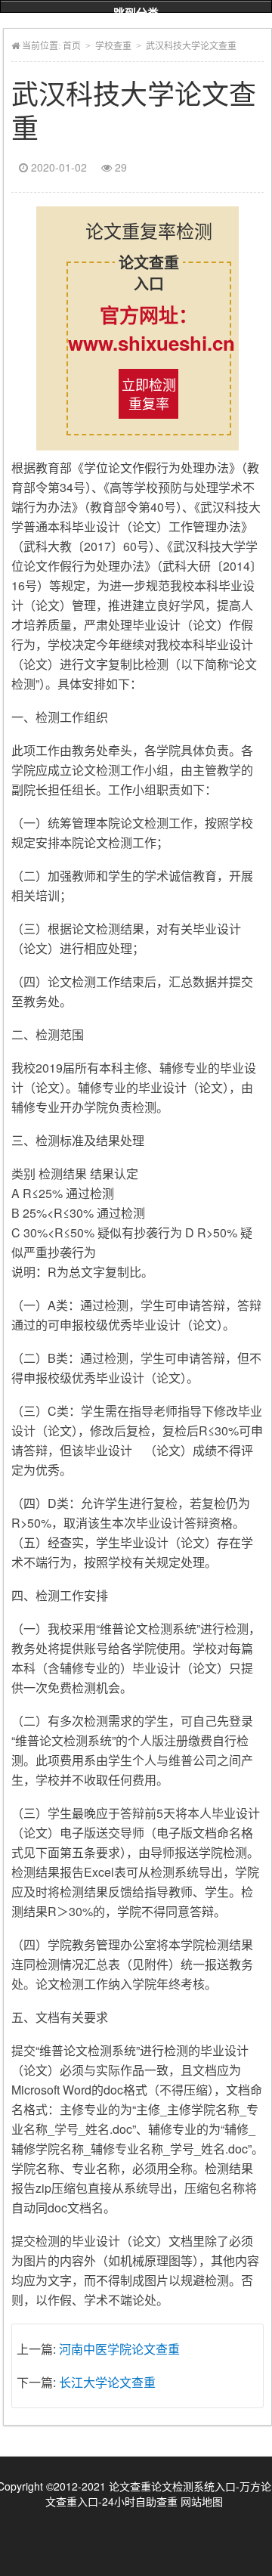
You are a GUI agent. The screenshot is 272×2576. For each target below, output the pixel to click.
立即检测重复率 (149, 393)
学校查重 (113, 46)
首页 (72, 46)
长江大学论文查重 (107, 2382)
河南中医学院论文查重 (119, 2349)
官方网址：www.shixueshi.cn (149, 329)
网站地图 (202, 2501)
